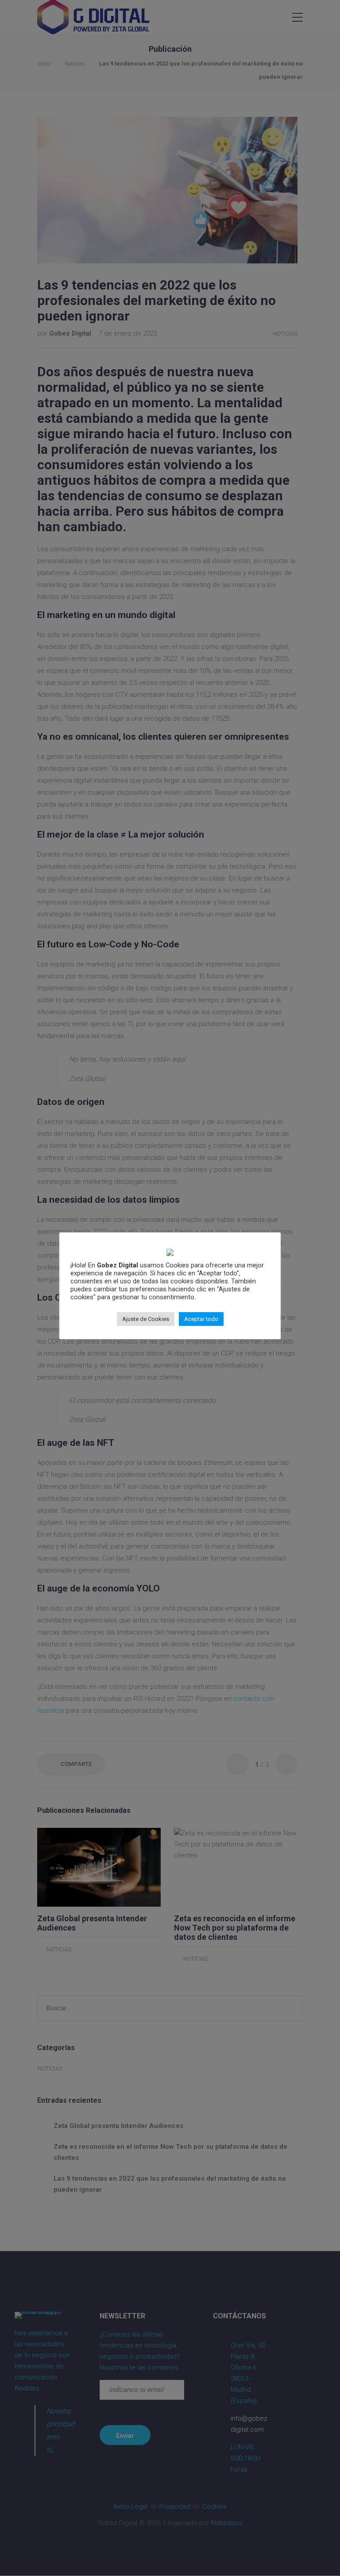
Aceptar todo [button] (201, 1319)
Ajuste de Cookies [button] (146, 1319)
